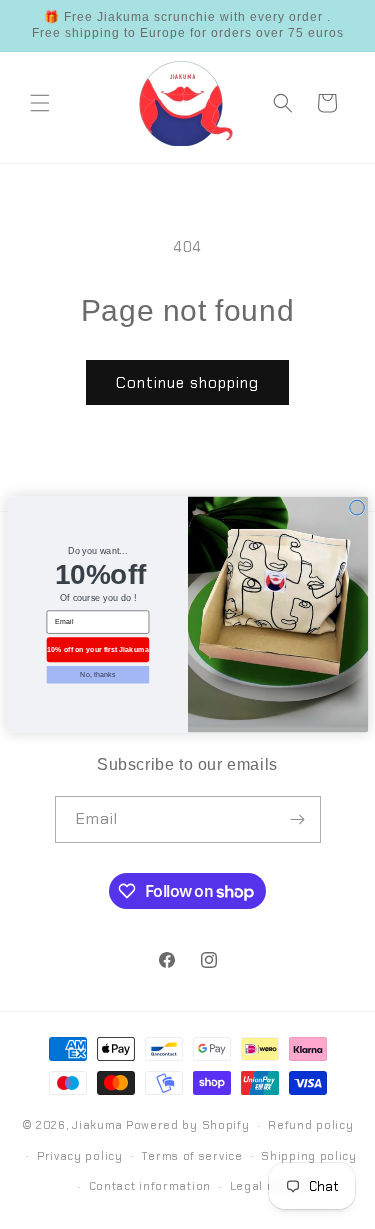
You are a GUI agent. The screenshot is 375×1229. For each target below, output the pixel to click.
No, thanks (97, 674)
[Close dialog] (356, 507)
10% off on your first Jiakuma (98, 649)
